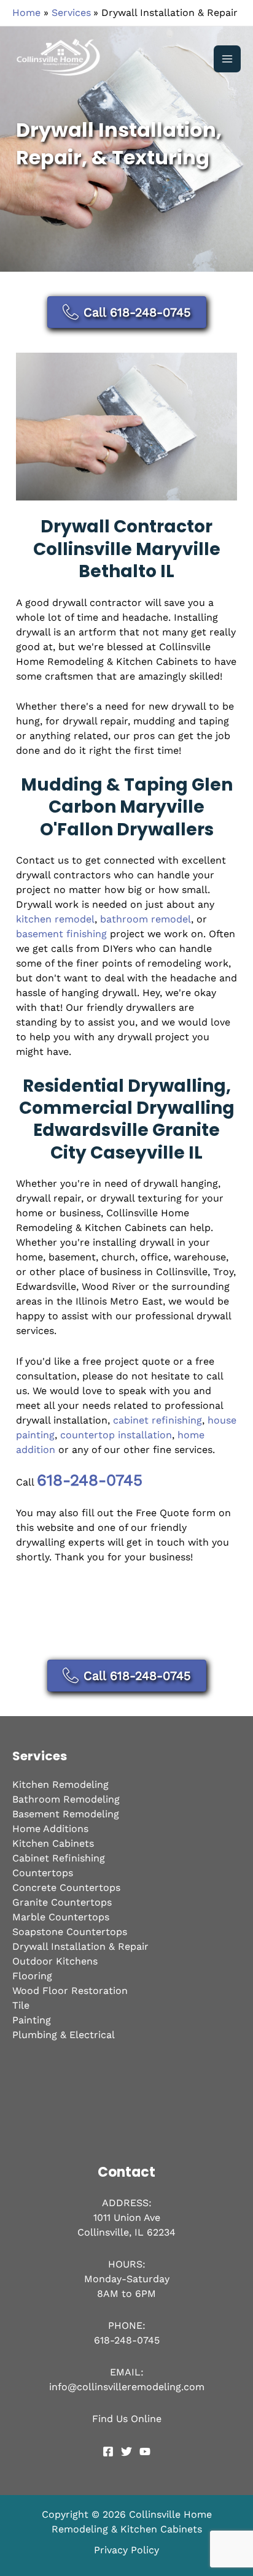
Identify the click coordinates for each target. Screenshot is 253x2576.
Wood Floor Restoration (70, 1991)
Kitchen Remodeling (60, 1784)
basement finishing (61, 934)
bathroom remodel (146, 919)
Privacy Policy (126, 2550)
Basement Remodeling (66, 1814)
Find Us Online (127, 2419)
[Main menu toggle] (227, 59)
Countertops (43, 1873)
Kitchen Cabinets (53, 1843)
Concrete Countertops (66, 1888)
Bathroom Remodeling (66, 1799)
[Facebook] (108, 2451)
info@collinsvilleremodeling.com (127, 2387)
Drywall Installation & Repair (80, 1946)
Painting (32, 2020)
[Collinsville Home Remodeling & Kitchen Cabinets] (61, 59)
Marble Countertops (61, 1917)
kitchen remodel (55, 919)
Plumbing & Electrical (64, 2035)
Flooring (32, 1976)
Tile (21, 2005)
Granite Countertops (62, 1902)
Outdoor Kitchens (55, 1961)
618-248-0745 (90, 1480)
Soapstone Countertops (70, 1932)
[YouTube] (145, 2451)
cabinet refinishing (158, 1420)
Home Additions (50, 1829)
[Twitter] (126, 2451)
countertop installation (116, 1435)
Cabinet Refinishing (59, 1858)
